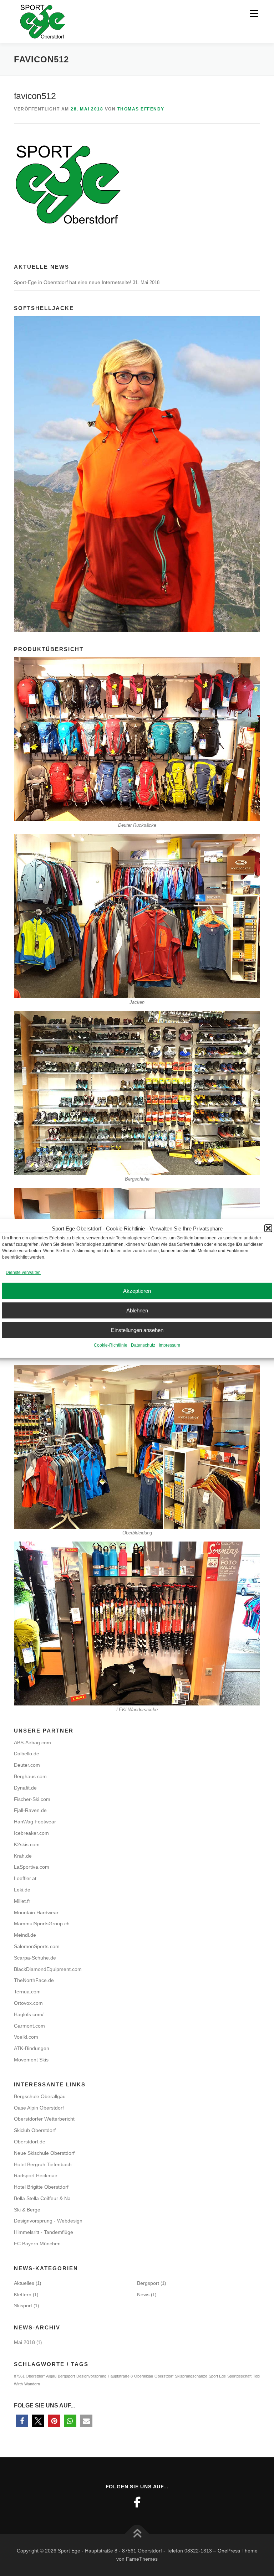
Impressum (169, 1345)
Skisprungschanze (191, 2376)
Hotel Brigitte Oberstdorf (41, 2187)
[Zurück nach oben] (137, 2534)
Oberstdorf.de (30, 2142)
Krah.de (23, 1856)
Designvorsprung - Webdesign (48, 2221)
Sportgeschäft (239, 2376)
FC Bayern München (37, 2244)
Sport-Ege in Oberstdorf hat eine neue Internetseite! (73, 282)
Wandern (32, 2384)
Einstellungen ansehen (137, 1330)
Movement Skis (31, 2060)
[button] (268, 1228)
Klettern (23, 2294)
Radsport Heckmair (36, 2175)
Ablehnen (137, 1310)
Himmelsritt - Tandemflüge (44, 2232)
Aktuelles (24, 2283)
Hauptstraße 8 (120, 2376)
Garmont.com (29, 2026)
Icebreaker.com (31, 1833)
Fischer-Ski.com (32, 1799)
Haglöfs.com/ (29, 2014)
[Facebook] (137, 2502)
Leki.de (22, 1890)
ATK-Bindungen (32, 2048)
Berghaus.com (30, 1776)
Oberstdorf (164, 2376)
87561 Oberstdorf (29, 2376)
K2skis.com (27, 1844)
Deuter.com (27, 1765)
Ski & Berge (27, 2210)
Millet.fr (22, 1901)
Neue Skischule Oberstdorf (44, 2153)
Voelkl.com (26, 2037)
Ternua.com (27, 1992)
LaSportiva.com (32, 1867)
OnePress (229, 2551)
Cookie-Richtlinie (111, 1345)
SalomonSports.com (37, 1946)
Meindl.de (25, 1935)
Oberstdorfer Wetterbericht (44, 2119)
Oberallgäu (144, 2376)
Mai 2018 (24, 2342)
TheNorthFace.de (34, 1980)
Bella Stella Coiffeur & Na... (44, 2198)
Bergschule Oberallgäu (40, 2096)
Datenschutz (143, 1345)
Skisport (23, 2306)
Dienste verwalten (23, 1272)
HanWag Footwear (35, 1822)
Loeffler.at (25, 1878)
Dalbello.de (27, 1754)
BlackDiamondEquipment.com (48, 1969)
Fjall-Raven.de (30, 1810)
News (143, 2294)
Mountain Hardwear (36, 1912)
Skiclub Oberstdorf (35, 2130)
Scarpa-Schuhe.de (35, 1958)
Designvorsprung (91, 2376)
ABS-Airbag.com (32, 1743)
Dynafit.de (25, 1788)
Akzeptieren (137, 1291)
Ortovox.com (28, 2003)
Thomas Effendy (141, 109)
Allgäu (51, 2376)
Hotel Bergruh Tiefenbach (43, 2164)
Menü (253, 13)
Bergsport (148, 2283)
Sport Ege (217, 2376)
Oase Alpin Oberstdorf (39, 2108)
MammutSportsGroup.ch (42, 1924)
